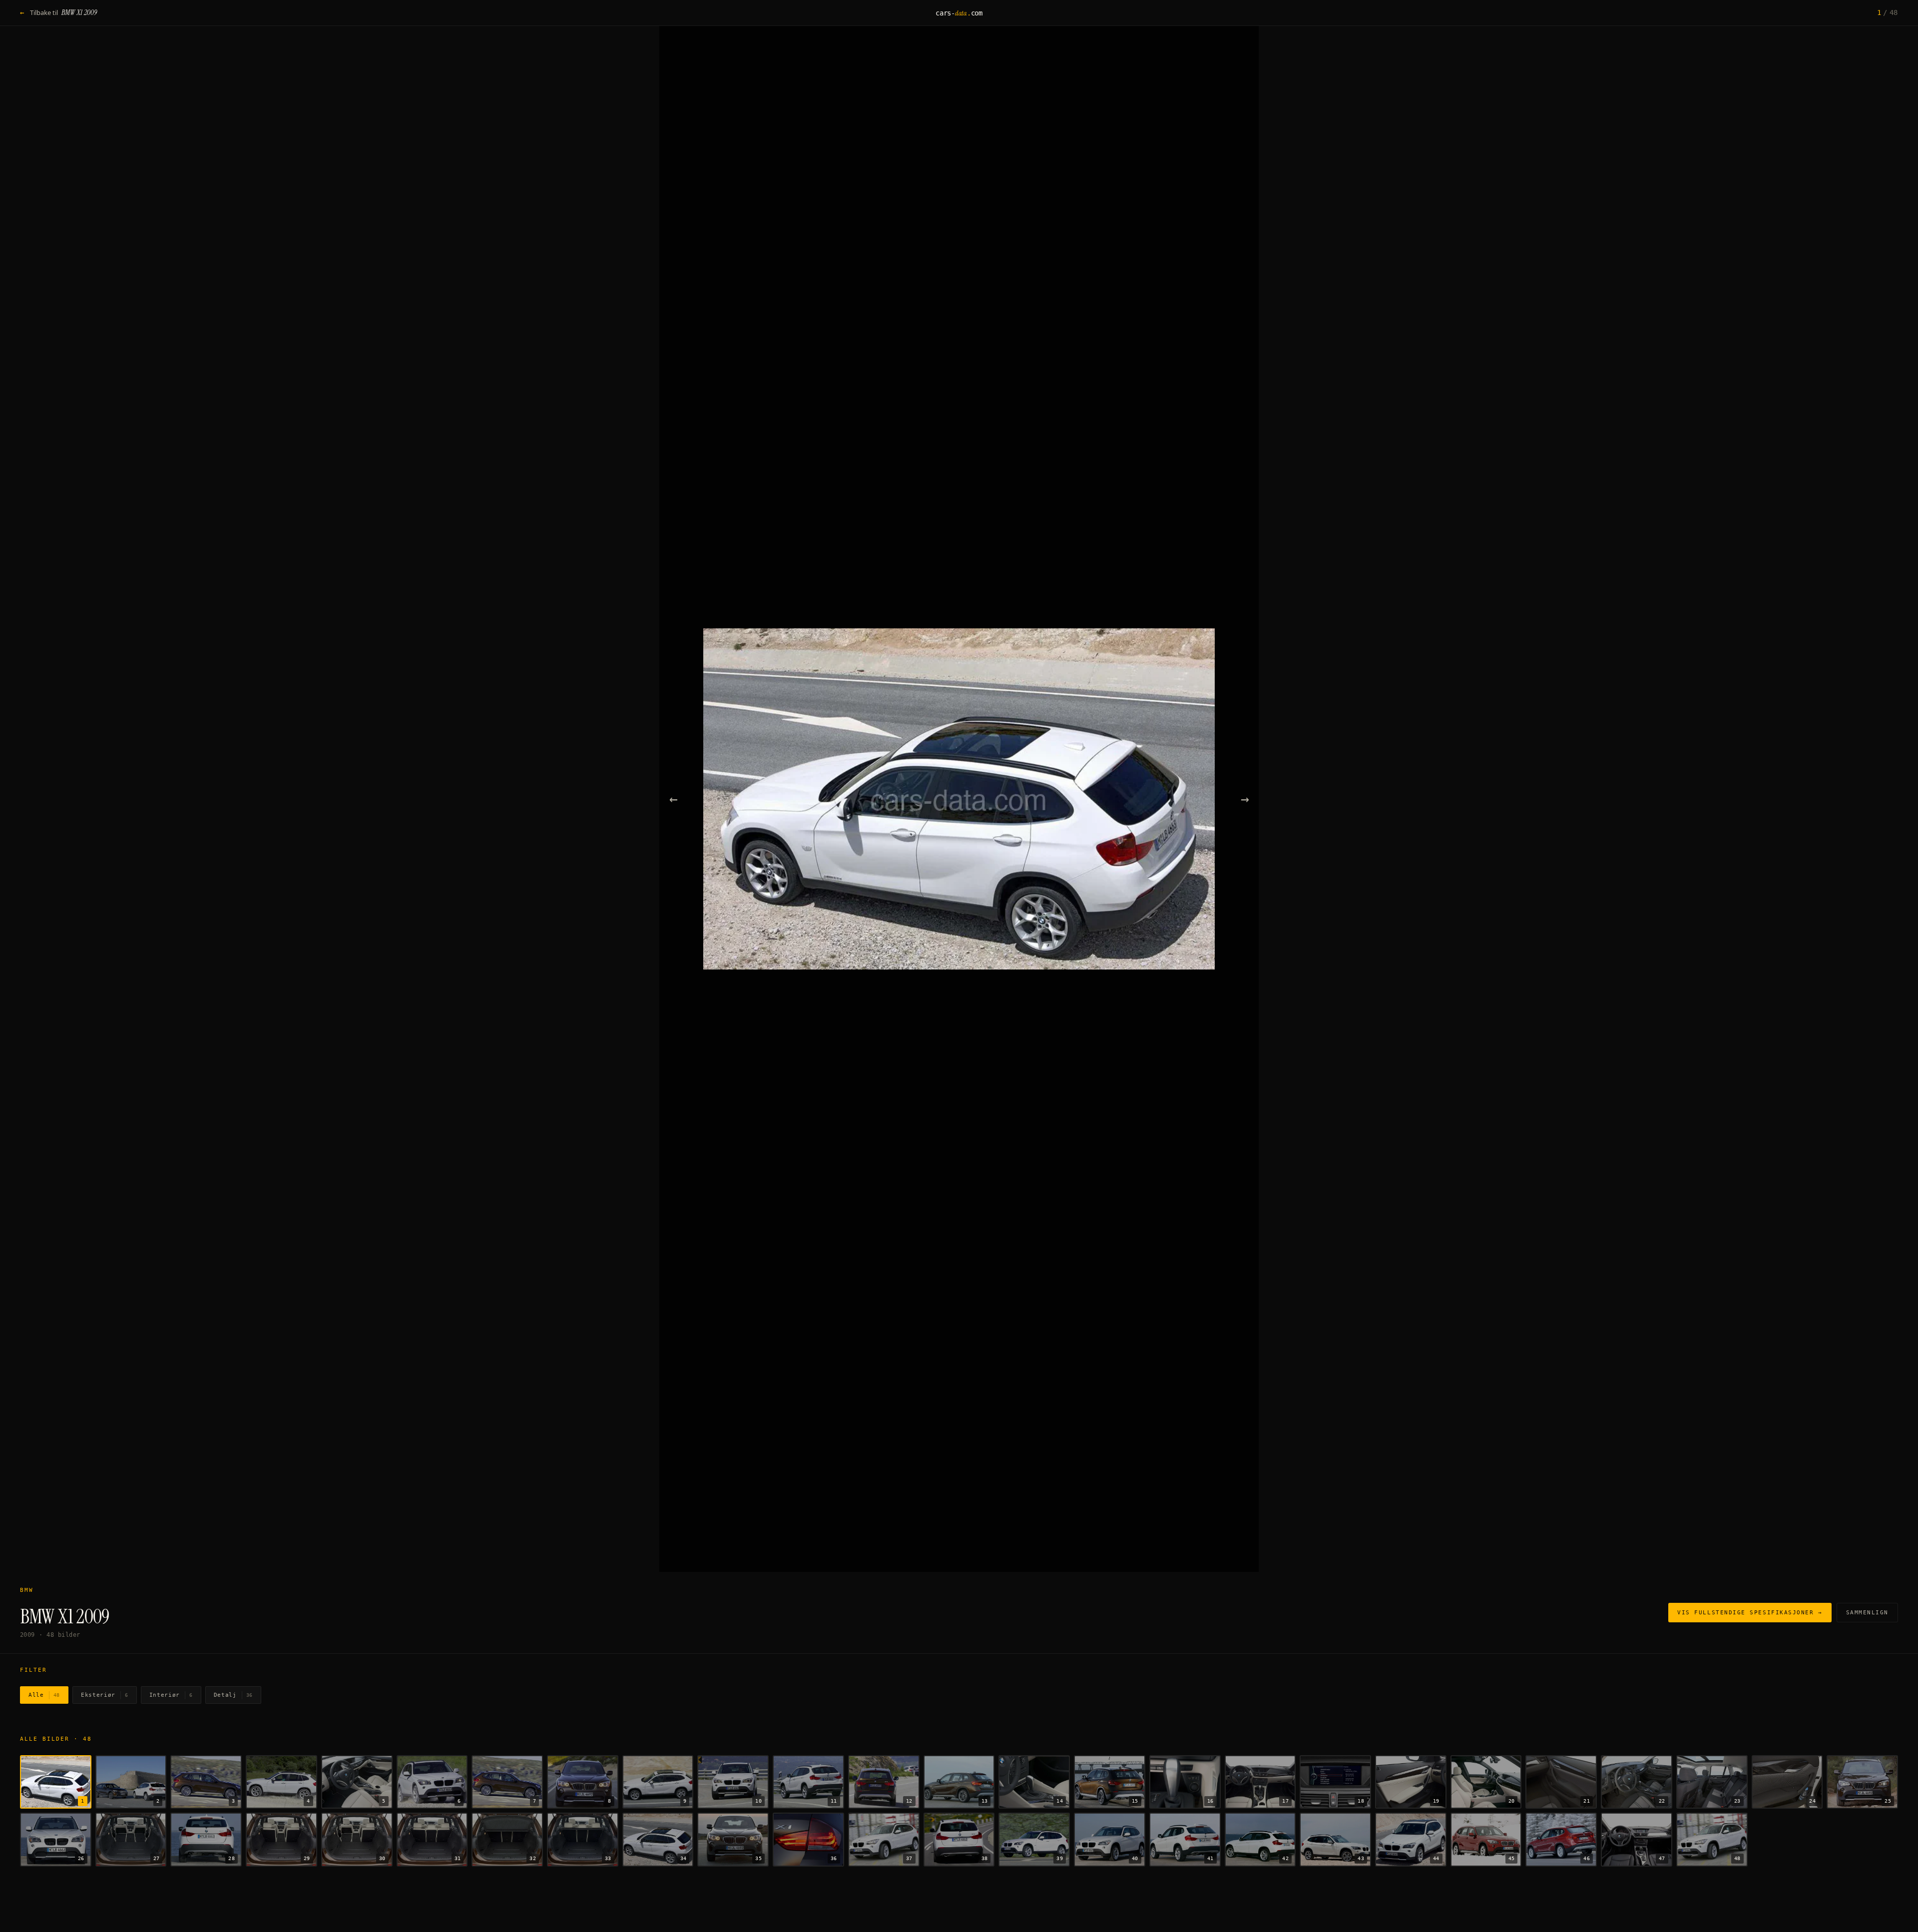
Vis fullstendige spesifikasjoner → (1750, 1613)
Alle (44, 1695)
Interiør (171, 1695)
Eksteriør (105, 1695)
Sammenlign (1867, 1613)
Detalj (233, 1695)
